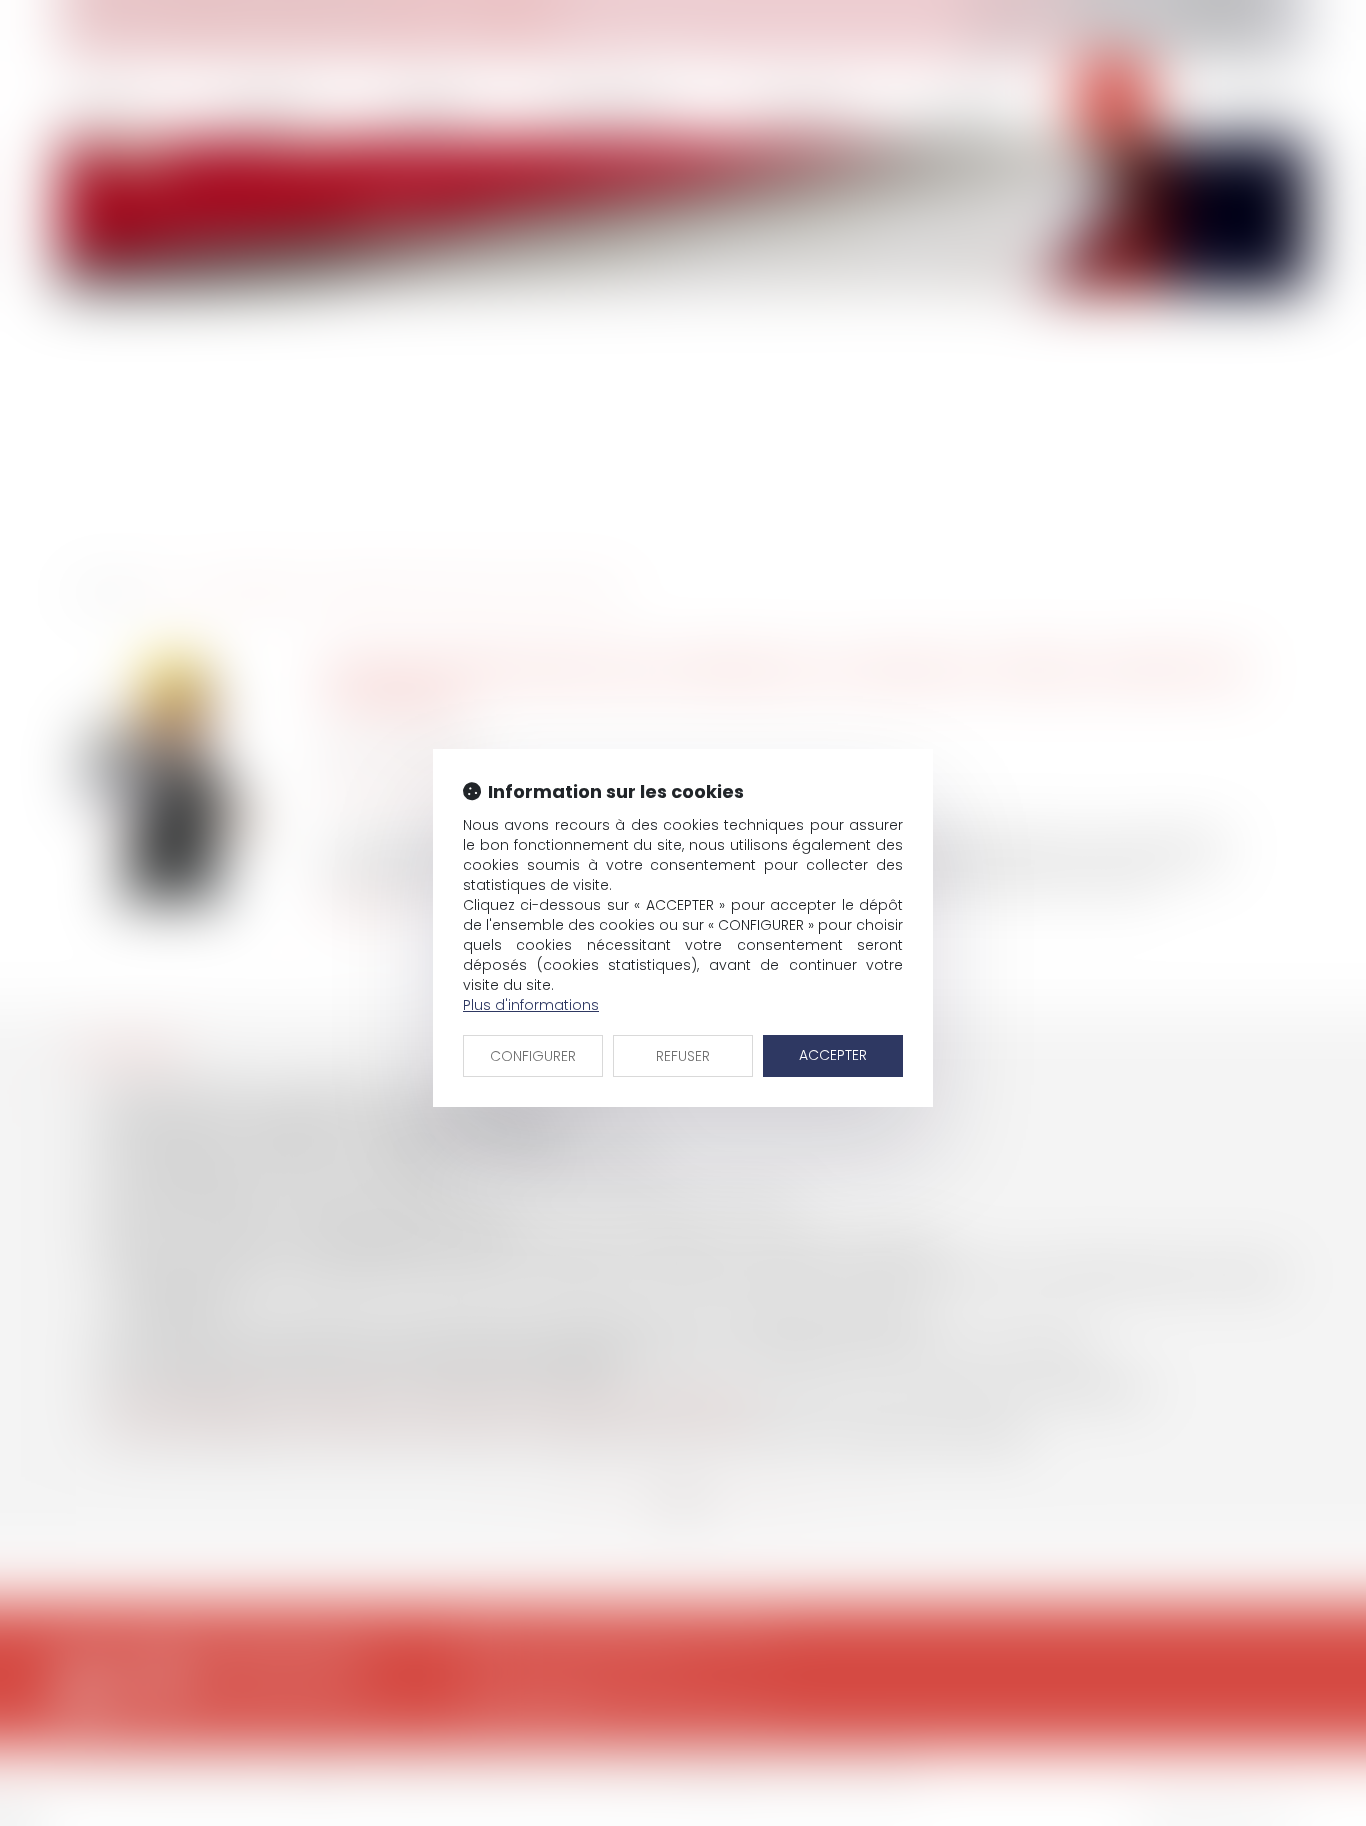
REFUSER (683, 1056)
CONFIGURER (533, 1056)
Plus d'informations (531, 1005)
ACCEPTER (833, 1055)
